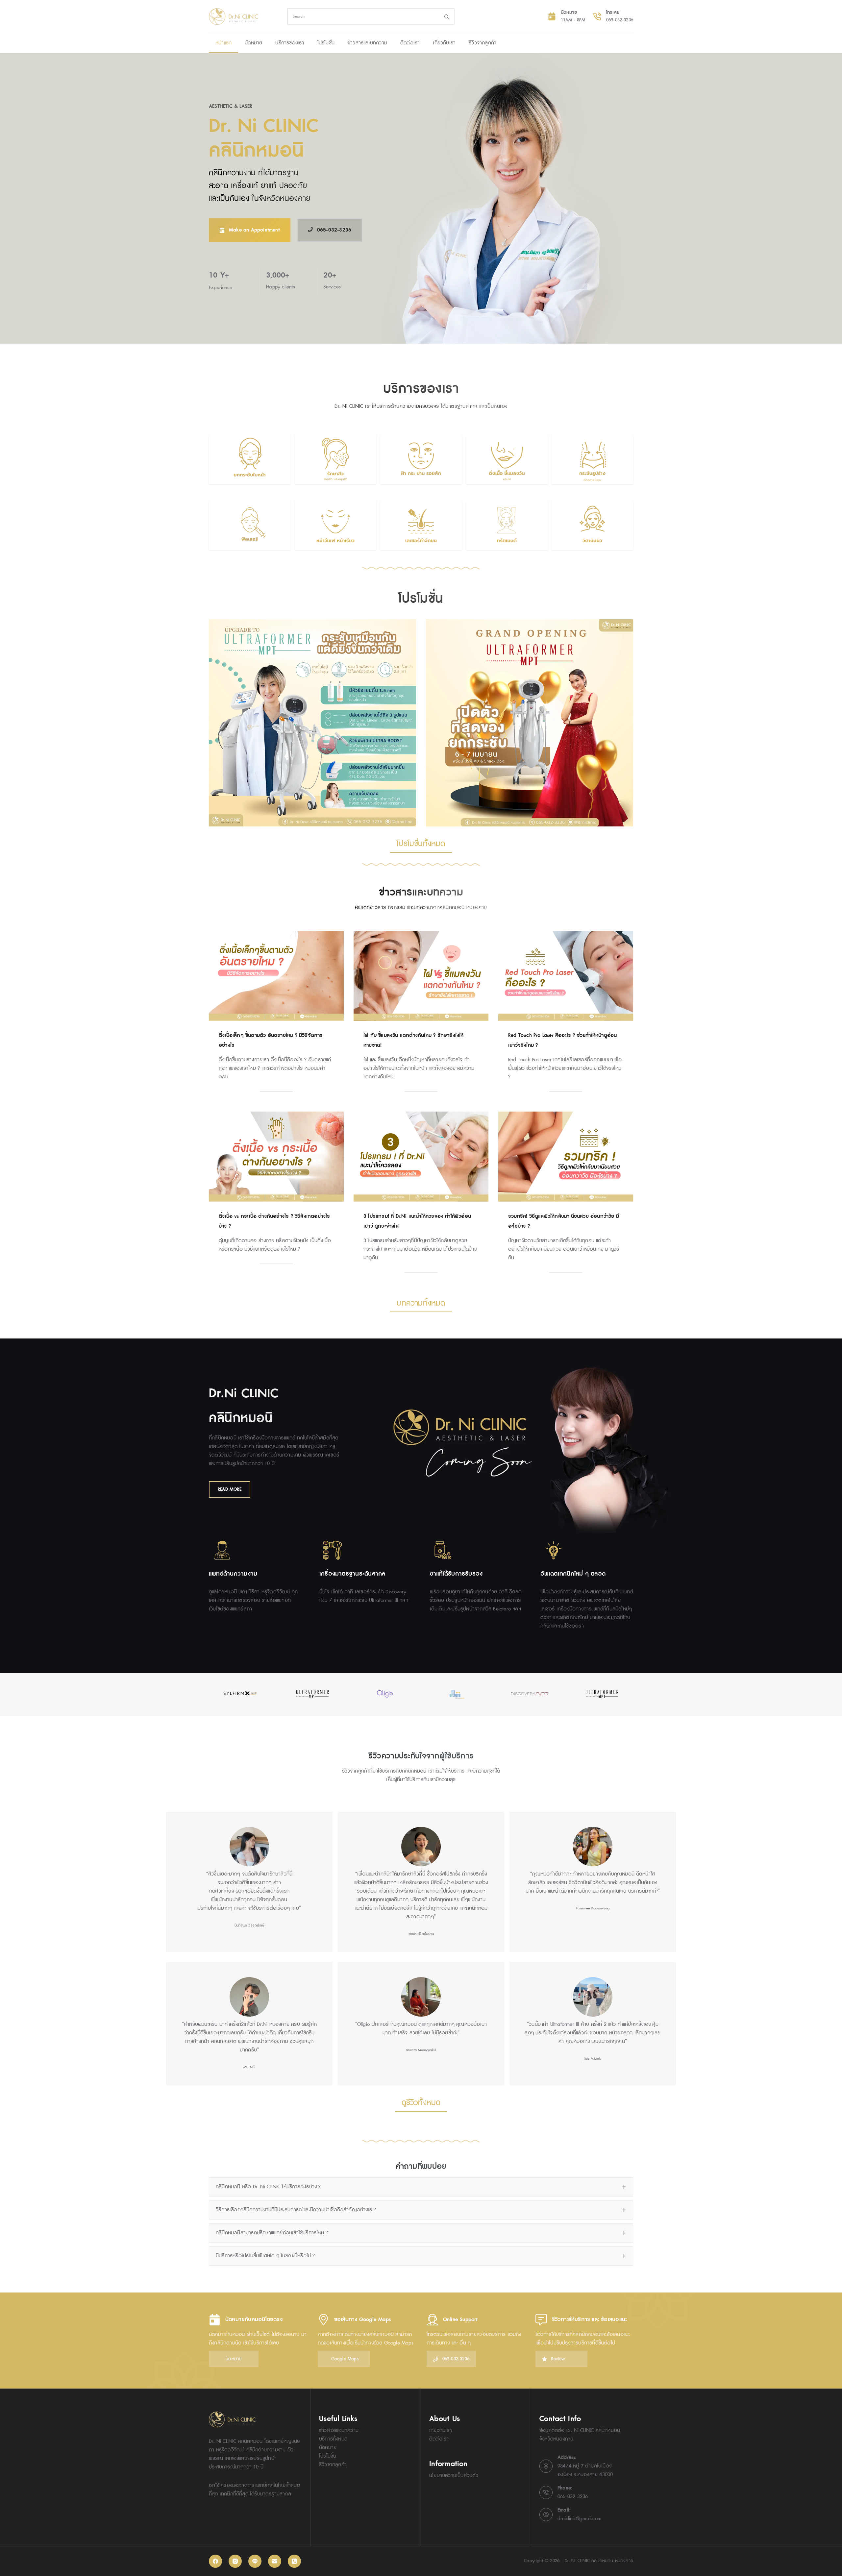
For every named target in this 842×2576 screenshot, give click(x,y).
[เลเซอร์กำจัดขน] (421, 525)
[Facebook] (215, 2561)
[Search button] (446, 16)
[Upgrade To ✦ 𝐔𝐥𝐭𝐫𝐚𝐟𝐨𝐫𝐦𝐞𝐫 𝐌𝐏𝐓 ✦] (312, 723)
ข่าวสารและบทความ (367, 43)
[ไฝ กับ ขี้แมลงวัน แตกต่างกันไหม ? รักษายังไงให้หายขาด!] (421, 976)
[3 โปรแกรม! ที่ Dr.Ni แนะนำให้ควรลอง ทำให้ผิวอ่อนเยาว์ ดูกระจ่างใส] (421, 1156)
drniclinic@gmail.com (579, 2519)
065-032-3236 (620, 20)
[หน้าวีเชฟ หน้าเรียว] (335, 525)
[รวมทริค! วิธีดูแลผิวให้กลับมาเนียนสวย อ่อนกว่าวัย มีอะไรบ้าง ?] (566, 1156)
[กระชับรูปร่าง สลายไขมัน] (592, 459)
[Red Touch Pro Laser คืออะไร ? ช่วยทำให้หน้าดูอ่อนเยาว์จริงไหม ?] (566, 976)
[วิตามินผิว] (592, 525)
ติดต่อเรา (410, 43)
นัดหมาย (569, 12)
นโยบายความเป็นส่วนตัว (454, 2476)
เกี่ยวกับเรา (444, 43)
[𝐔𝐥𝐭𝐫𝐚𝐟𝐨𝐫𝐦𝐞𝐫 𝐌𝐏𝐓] (530, 723)
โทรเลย (613, 12)
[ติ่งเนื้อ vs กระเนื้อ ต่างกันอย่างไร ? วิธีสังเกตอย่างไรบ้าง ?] (276, 1156)
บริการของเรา (290, 43)
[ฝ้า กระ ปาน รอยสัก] (421, 459)
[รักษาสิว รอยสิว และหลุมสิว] (335, 459)
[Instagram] (235, 2561)
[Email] (275, 2561)
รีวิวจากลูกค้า (483, 43)
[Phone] (294, 2561)
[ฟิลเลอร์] (250, 525)
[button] (421, 2187)
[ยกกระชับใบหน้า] (250, 459)
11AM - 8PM (573, 20)
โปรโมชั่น (326, 43)
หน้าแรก (223, 43)
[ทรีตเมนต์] (507, 525)
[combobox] (363, 16)
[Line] (255, 2561)
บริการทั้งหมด (333, 2439)
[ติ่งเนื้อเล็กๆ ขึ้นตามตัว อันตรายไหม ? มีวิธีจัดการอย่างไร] (276, 976)
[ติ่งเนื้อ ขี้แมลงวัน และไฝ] (507, 459)
